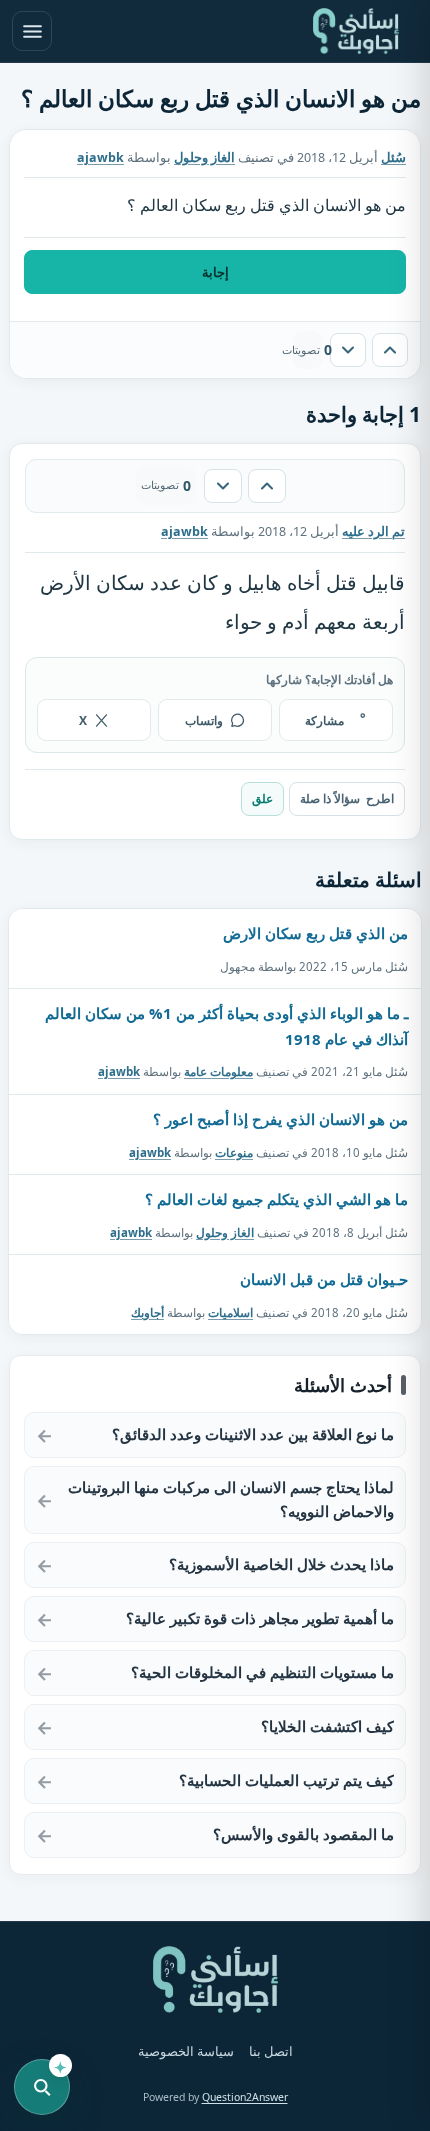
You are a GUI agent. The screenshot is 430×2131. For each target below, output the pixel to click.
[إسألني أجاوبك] (356, 31)
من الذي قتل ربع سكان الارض (315, 933)
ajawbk (119, 1071)
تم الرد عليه (373, 531)
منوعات (234, 1152)
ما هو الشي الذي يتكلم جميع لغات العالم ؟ (276, 1199)
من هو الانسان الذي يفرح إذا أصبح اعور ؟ (280, 1119)
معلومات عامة (218, 1071)
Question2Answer (245, 2097)
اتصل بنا (271, 2051)
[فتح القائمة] (32, 31)
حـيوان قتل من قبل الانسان (324, 1279)
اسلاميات (230, 1312)
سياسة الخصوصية (186, 2051)
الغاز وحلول (204, 157)
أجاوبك (147, 1312)
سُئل (393, 157)
